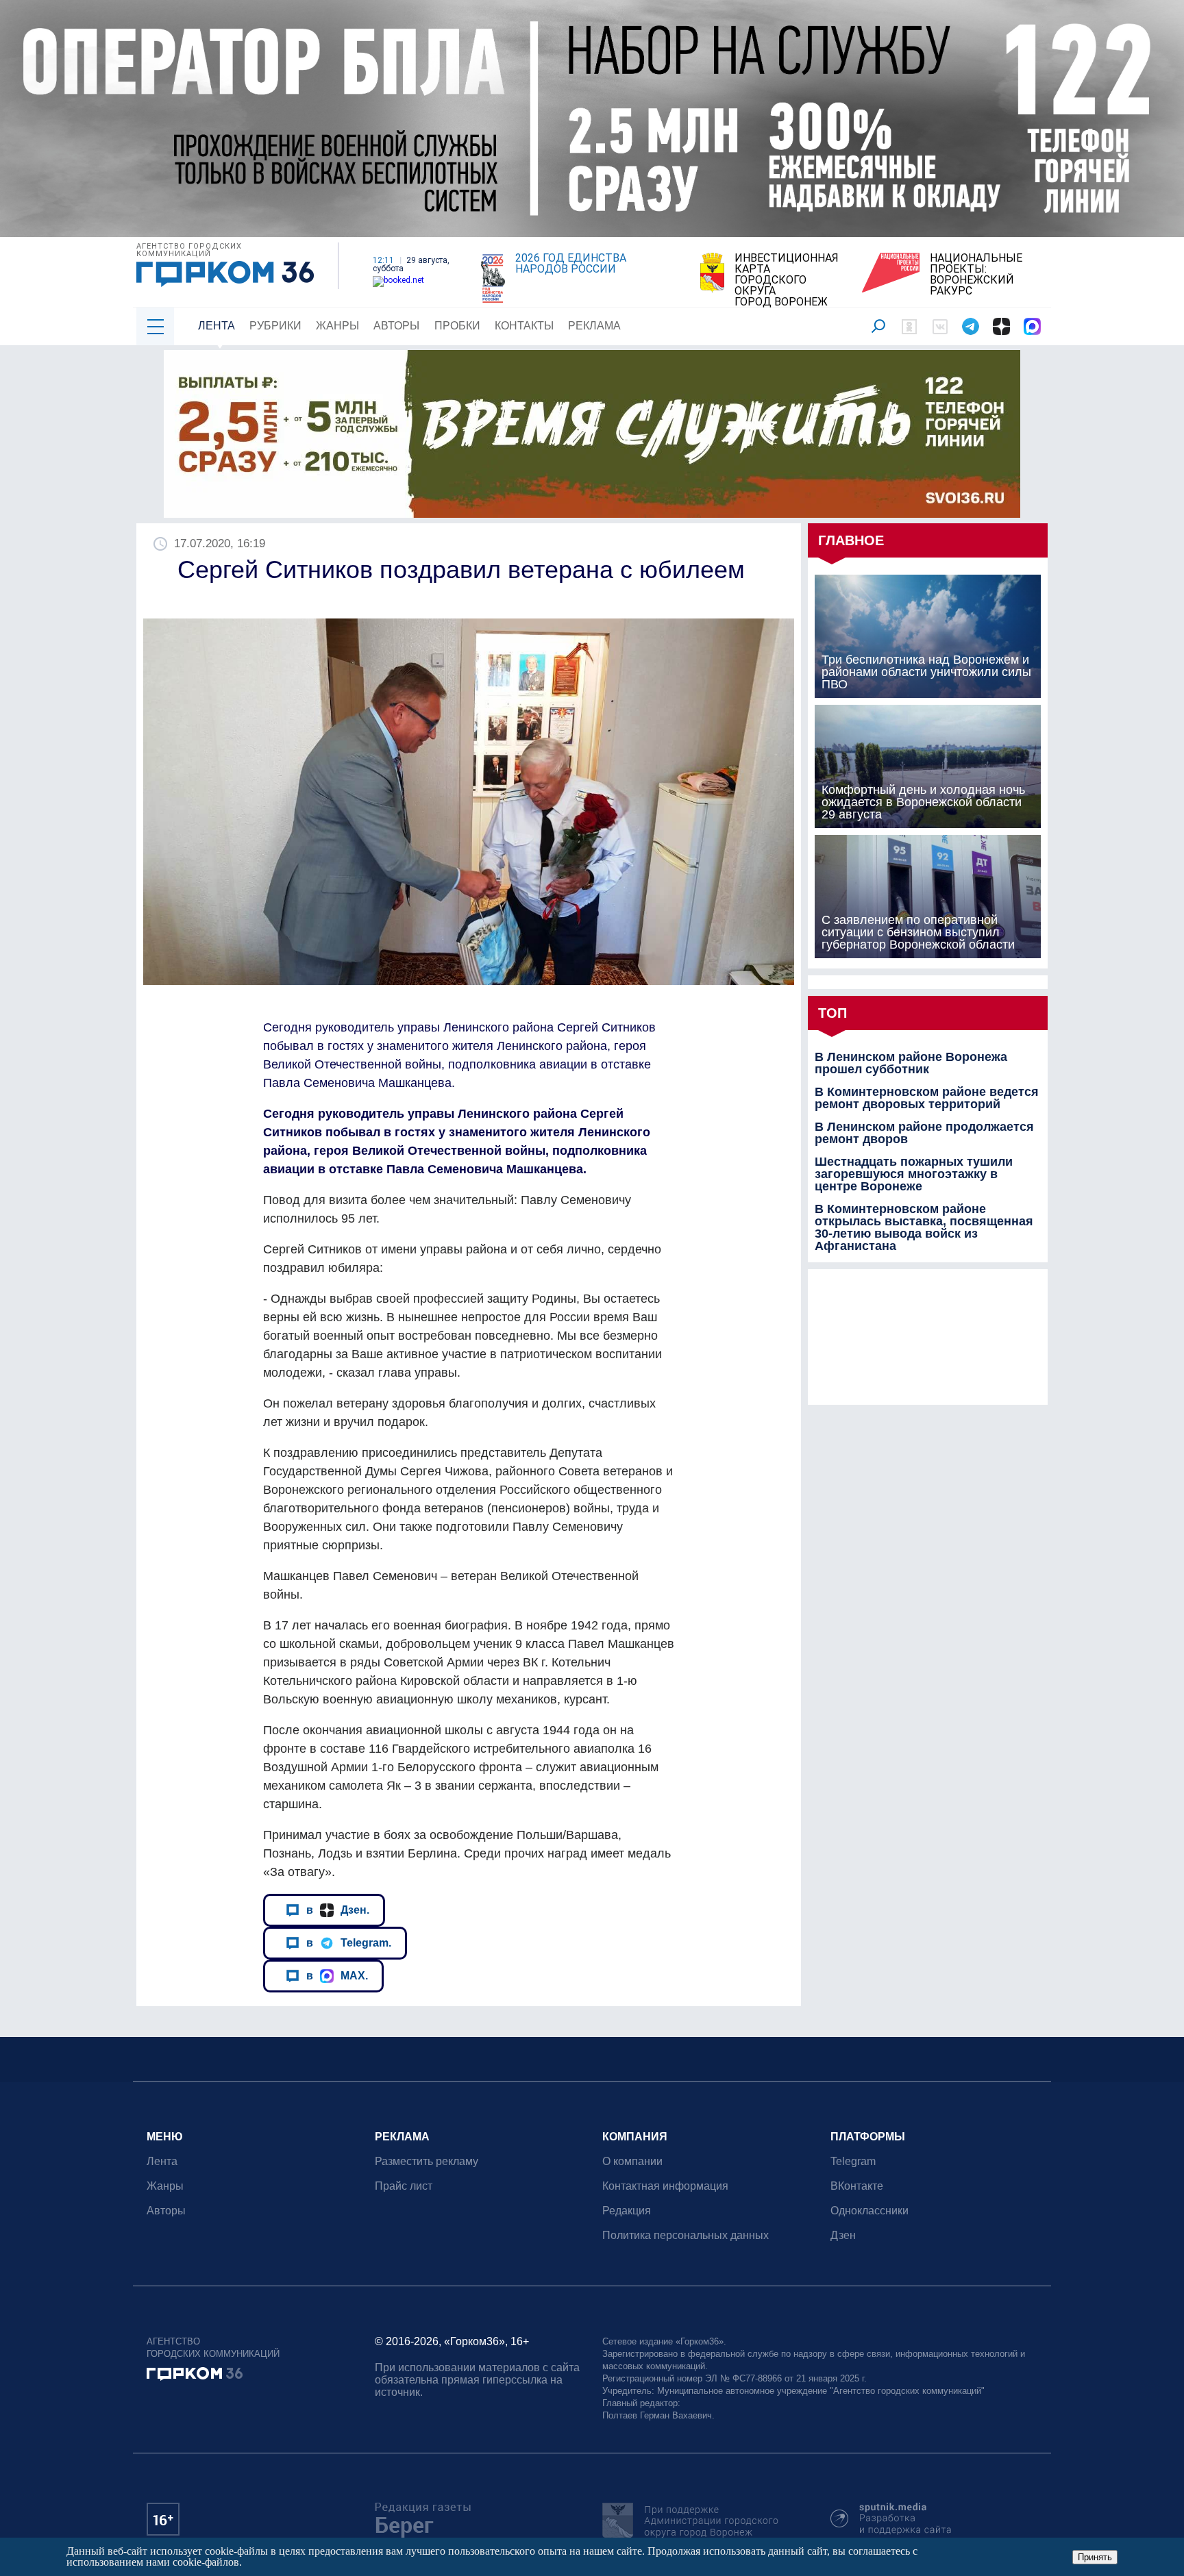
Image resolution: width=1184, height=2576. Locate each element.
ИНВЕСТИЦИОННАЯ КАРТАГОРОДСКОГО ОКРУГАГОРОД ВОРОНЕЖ (787, 280)
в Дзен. (338, 1910)
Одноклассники (870, 2211)
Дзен (843, 2235)
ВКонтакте (857, 2186)
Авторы (396, 326)
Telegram (853, 2161)
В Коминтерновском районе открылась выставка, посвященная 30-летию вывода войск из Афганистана (924, 1227)
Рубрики (275, 326)
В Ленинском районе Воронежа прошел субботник (911, 1063)
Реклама (594, 326)
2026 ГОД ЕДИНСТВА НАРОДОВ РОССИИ (571, 264)
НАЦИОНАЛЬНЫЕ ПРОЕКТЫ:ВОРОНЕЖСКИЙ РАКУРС (976, 275)
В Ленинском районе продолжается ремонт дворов (924, 1133)
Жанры (337, 326)
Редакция (627, 2211)
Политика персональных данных (686, 2235)
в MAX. (337, 1975)
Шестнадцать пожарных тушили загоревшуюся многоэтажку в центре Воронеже (914, 1174)
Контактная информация (665, 2186)
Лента (217, 326)
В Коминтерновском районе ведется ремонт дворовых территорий (927, 1098)
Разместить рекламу (427, 2161)
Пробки (457, 326)
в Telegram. (349, 1942)
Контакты (524, 326)
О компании (632, 2161)
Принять (1095, 2557)
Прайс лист (404, 2186)
